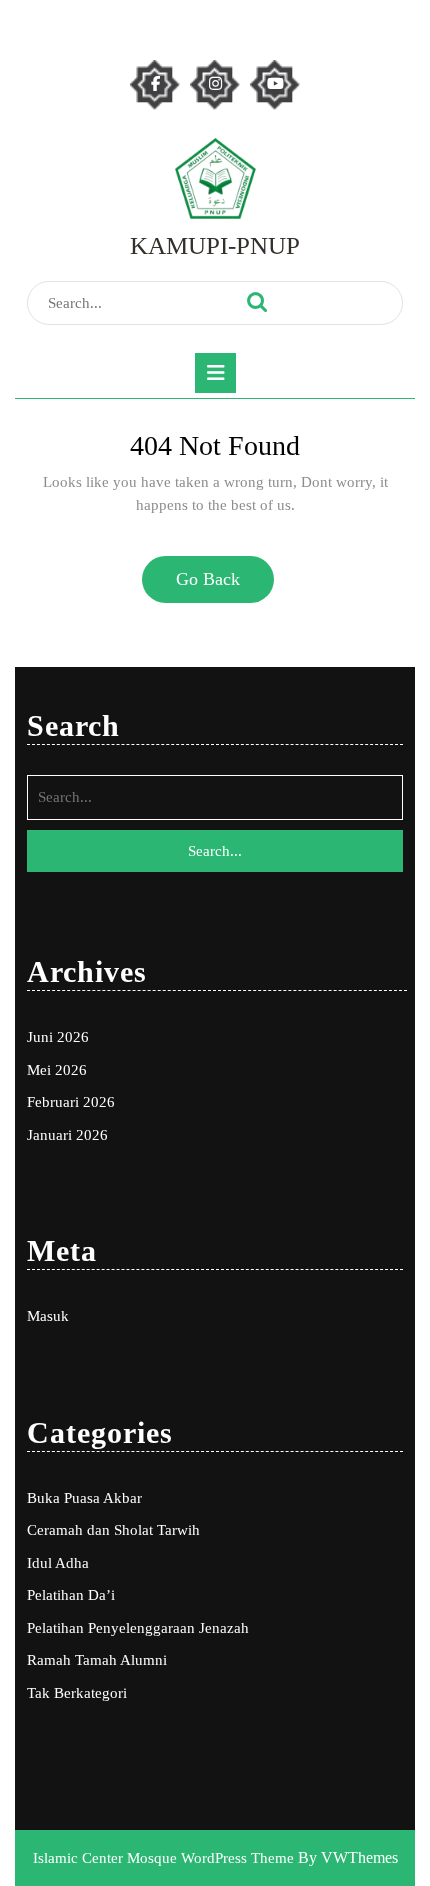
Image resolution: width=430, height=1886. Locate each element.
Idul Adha (58, 1563)
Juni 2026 (58, 1037)
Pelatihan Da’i (71, 1595)
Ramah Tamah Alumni (97, 1660)
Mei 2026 (57, 1070)
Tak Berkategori (77, 1693)
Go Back (216, 586)
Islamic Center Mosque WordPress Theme (165, 1858)
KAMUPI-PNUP (215, 245)
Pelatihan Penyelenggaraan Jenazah (138, 1628)
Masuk (48, 1316)
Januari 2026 (67, 1135)
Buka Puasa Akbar (84, 1498)
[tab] (215, 373)
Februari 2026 (71, 1102)
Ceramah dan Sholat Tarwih (113, 1530)
